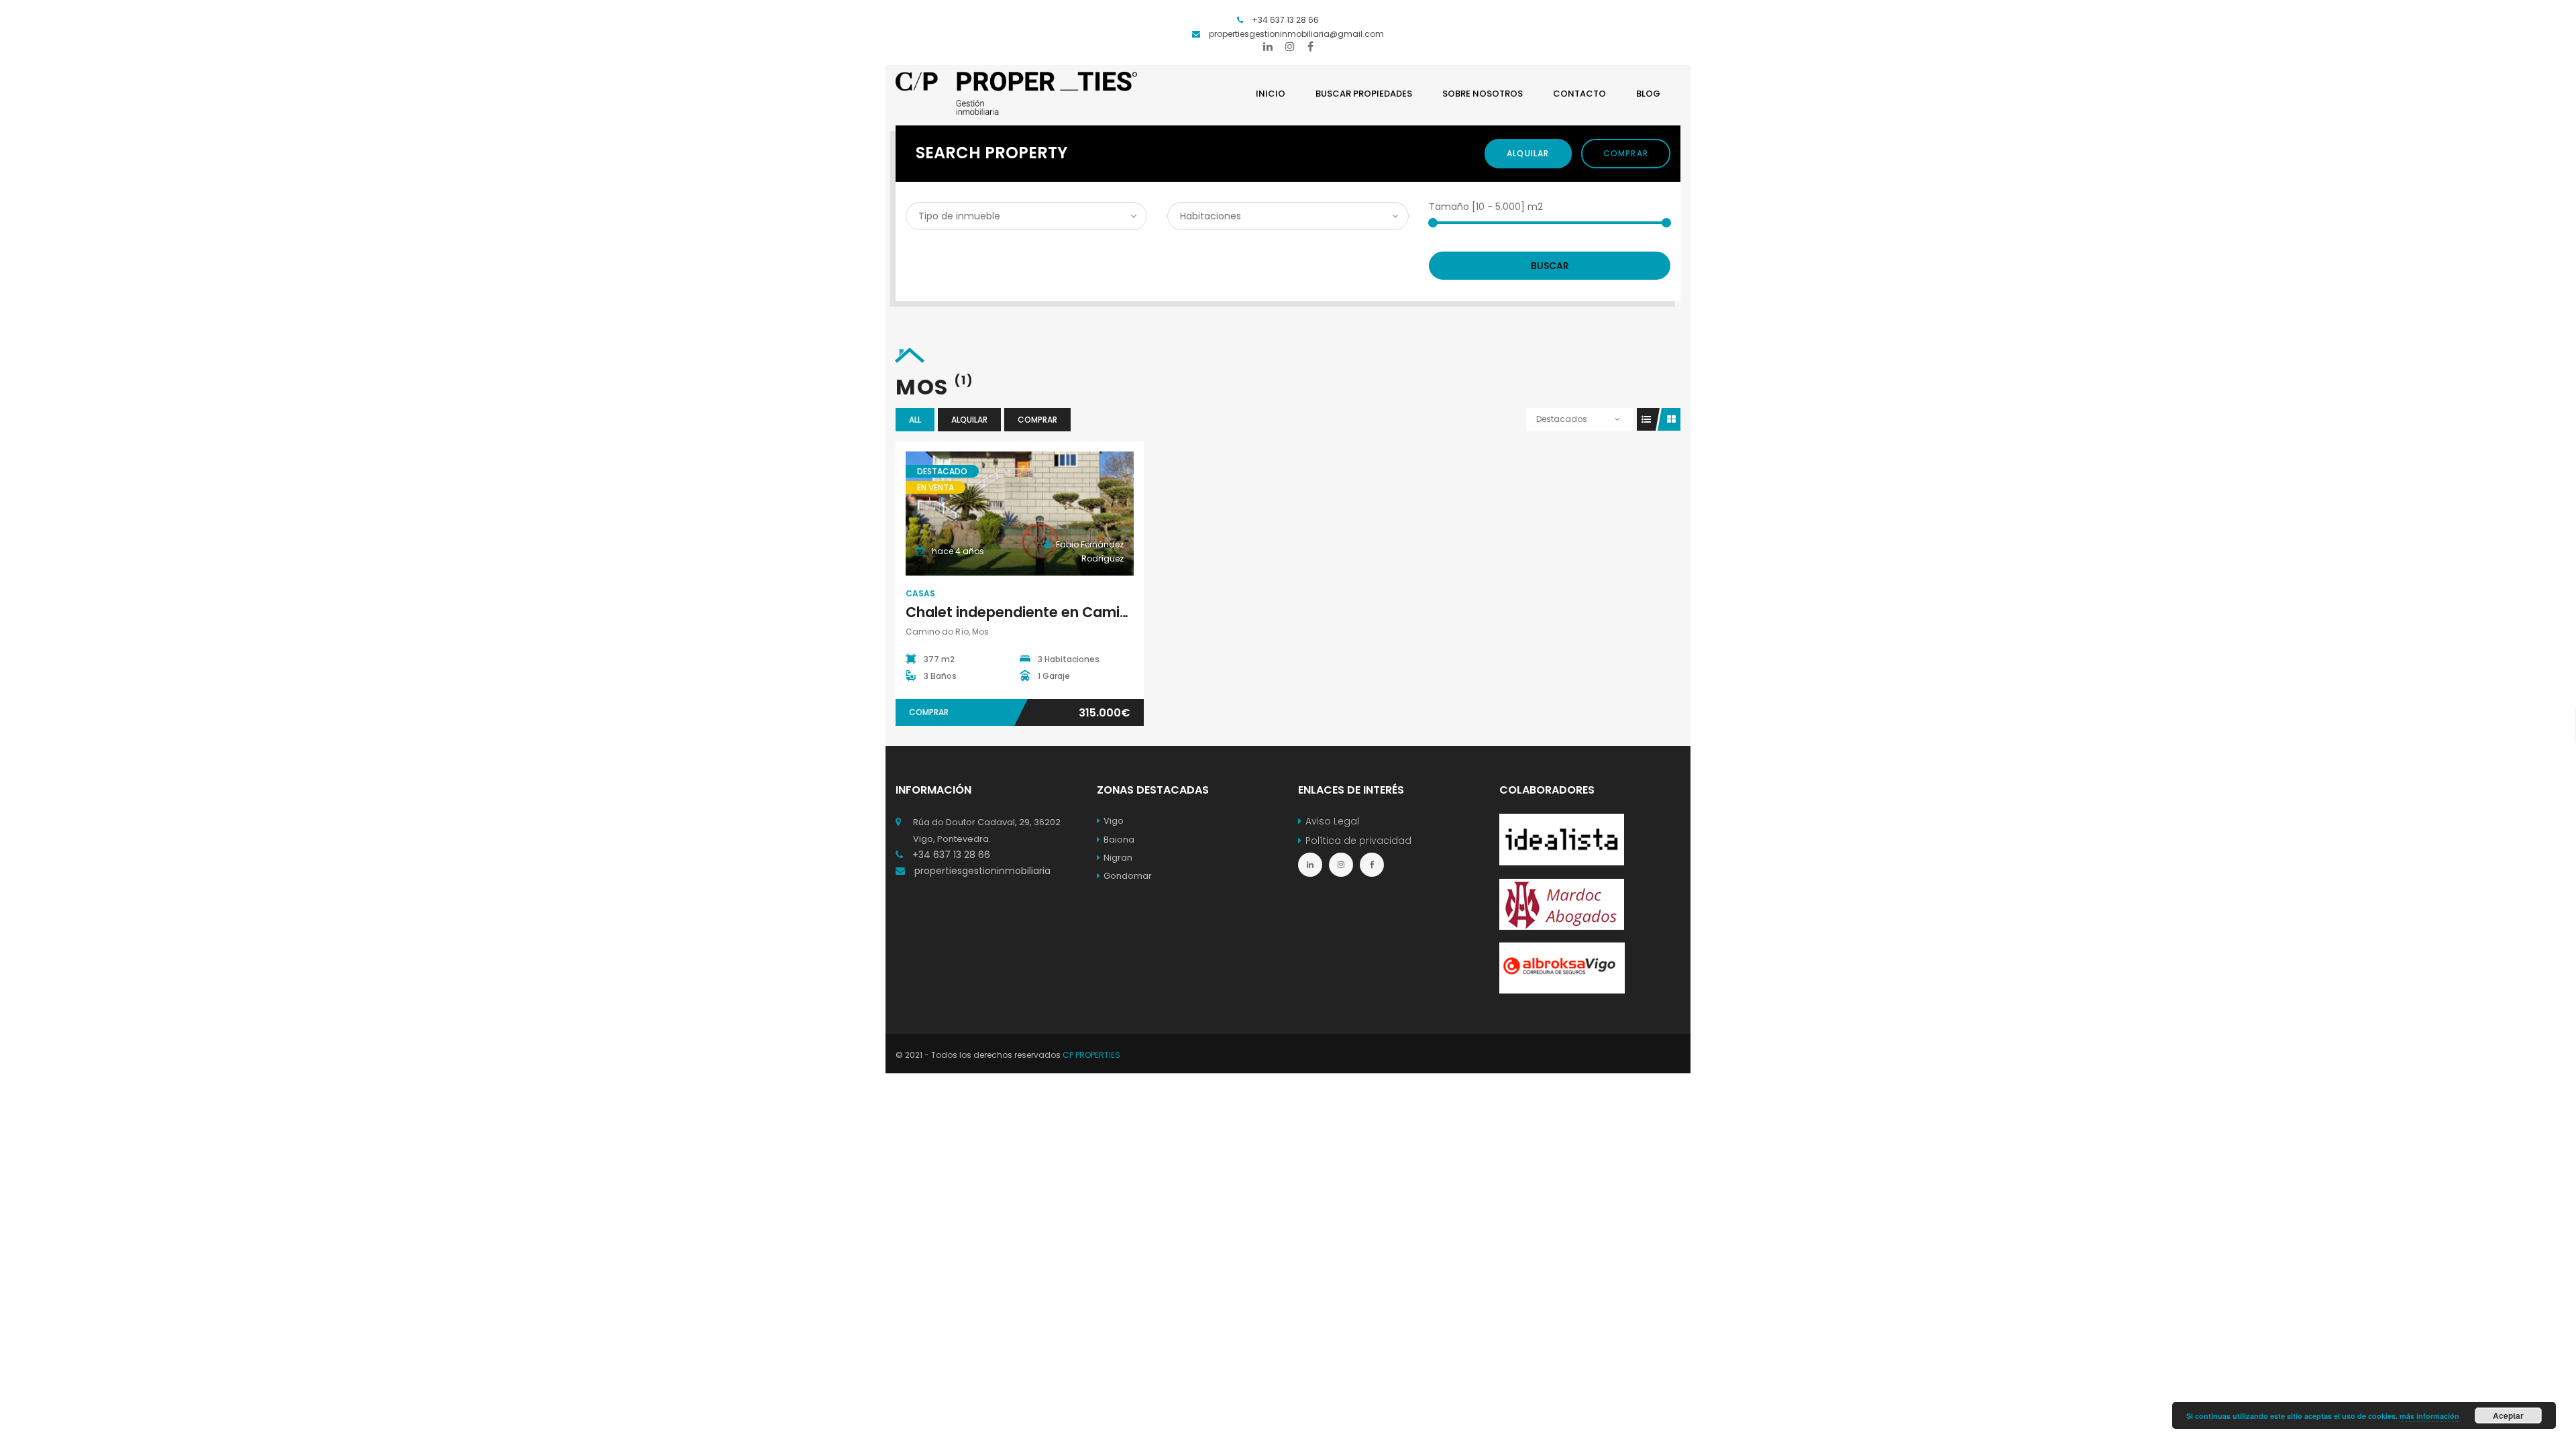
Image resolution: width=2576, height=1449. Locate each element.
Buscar (1550, 266)
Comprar (1626, 153)
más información (2429, 1416)
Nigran (1118, 858)
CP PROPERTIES (1091, 1055)
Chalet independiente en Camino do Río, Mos (1064, 612)
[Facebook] (1310, 46)
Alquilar (1528, 153)
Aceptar (2508, 1415)
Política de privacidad (1358, 841)
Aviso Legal (1332, 821)
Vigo (1114, 821)
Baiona (1119, 840)
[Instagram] (1290, 46)
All (915, 420)
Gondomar (1128, 876)
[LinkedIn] (1268, 46)
